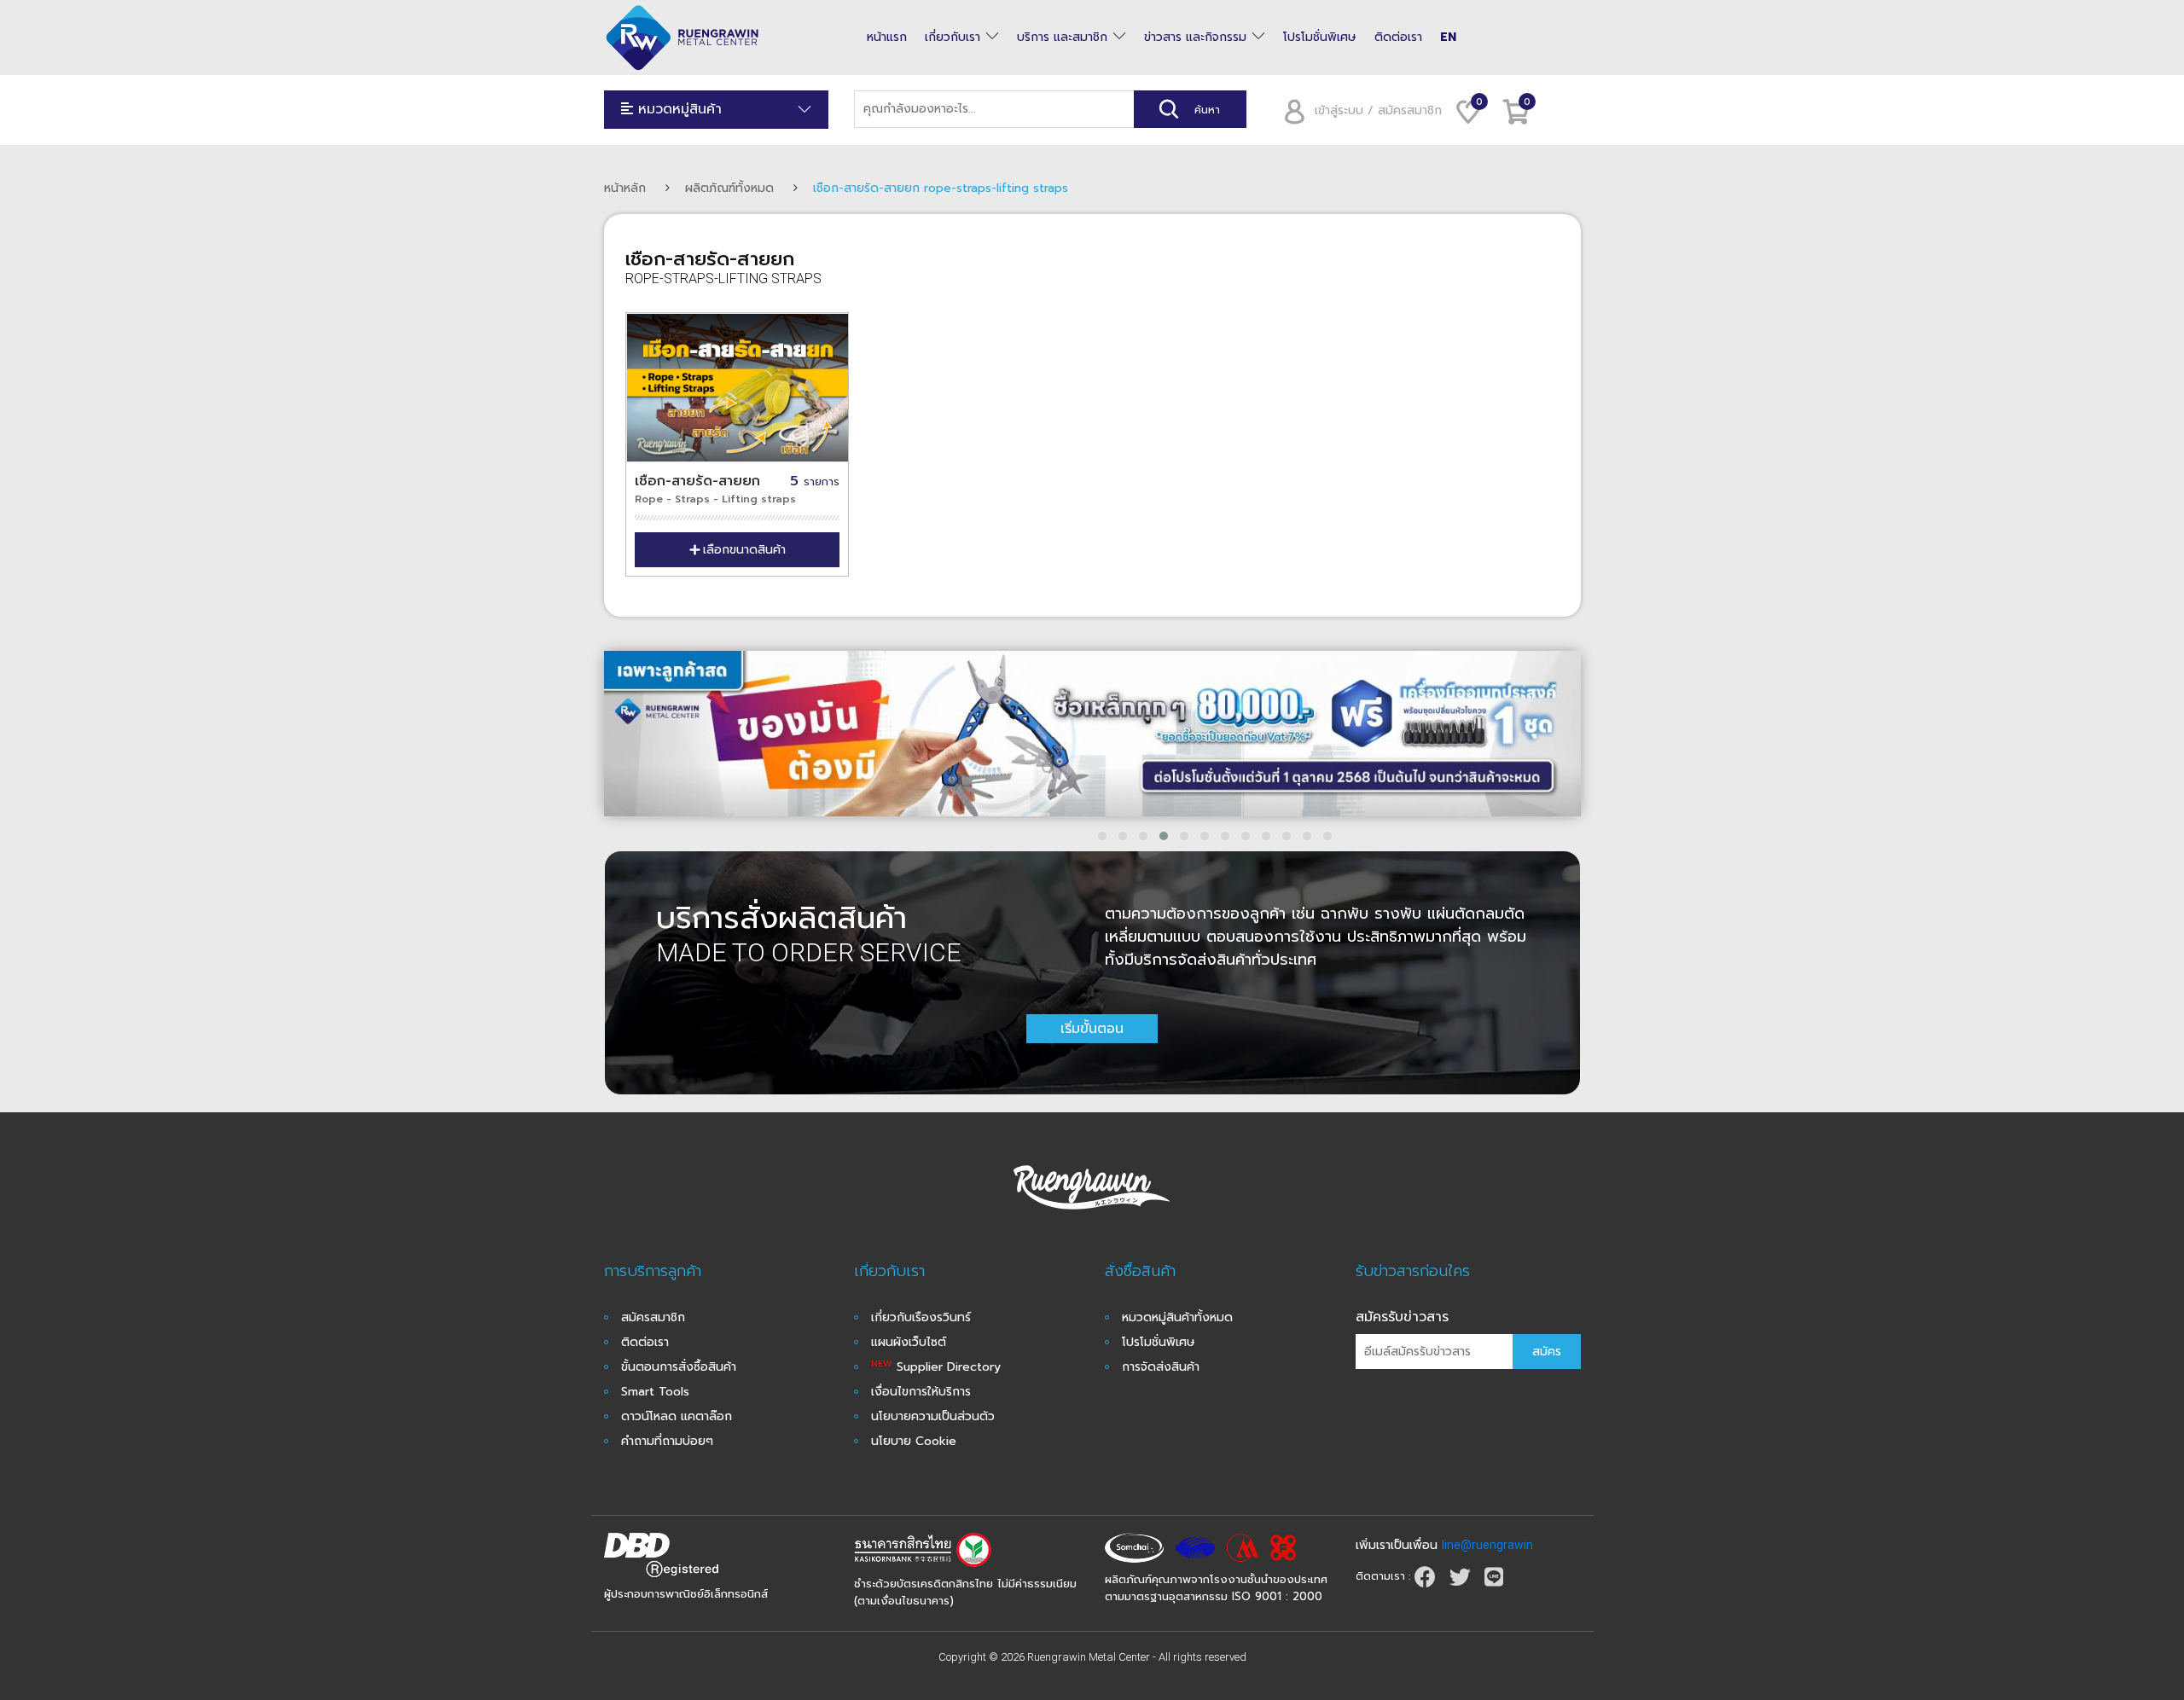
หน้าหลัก (625, 188)
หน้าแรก (887, 38)
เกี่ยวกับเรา (953, 38)
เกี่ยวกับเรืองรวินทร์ (921, 1317)
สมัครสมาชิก (653, 1317)
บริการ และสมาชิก (1062, 38)
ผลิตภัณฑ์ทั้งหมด (729, 188)
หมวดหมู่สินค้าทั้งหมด (1177, 1317)
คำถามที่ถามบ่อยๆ (667, 1441)
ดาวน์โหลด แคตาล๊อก (677, 1416)
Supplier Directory (936, 1367)
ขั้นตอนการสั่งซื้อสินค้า (679, 1367)
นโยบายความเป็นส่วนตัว (933, 1416)
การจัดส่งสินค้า (1161, 1367)
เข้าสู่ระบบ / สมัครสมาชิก (1378, 110)
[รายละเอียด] (738, 388)
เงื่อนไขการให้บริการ (921, 1392)
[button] (1102, 836)
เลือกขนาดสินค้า (744, 550)
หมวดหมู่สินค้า (677, 109)
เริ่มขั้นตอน (1092, 1029)
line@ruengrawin (1487, 1545)
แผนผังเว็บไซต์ (909, 1342)
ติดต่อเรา (1398, 38)
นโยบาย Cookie (914, 1441)
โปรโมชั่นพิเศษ (1320, 38)
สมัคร (1547, 1352)
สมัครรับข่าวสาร (1402, 1317)
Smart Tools (655, 1392)
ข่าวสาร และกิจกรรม (1195, 38)
